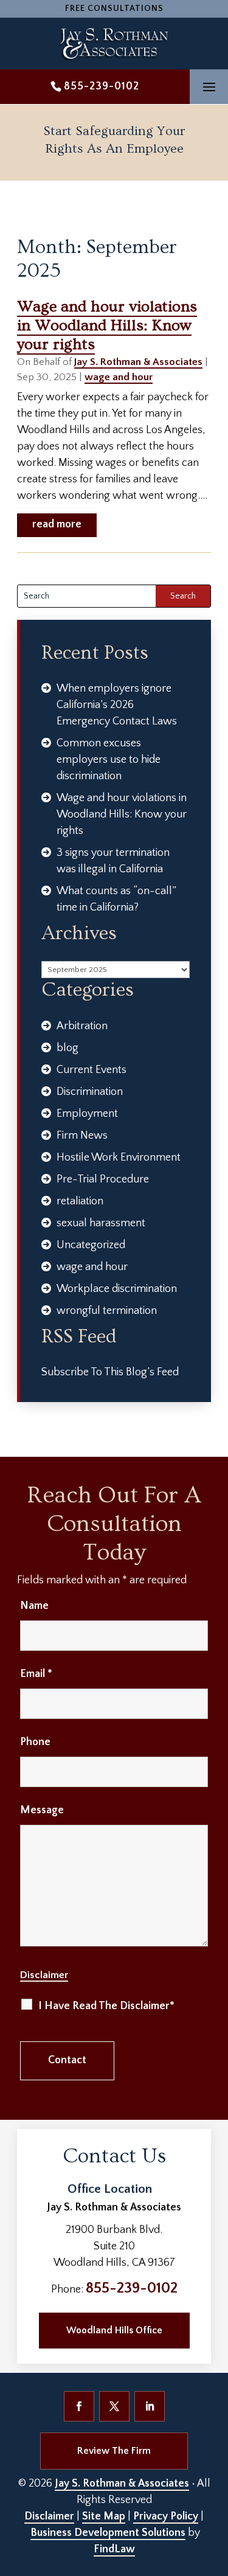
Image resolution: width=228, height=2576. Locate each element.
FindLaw (114, 2549)
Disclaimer (44, 1975)
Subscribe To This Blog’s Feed (110, 1372)
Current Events (92, 1070)
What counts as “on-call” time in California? (116, 899)
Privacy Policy (166, 2516)
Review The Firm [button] (114, 2451)
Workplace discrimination (117, 1289)
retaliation (80, 1201)
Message (42, 1810)
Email (36, 1674)
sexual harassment (101, 1223)
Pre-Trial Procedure (103, 1179)
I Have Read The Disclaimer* (106, 2006)
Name (34, 1606)
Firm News (82, 1136)
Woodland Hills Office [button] (114, 2330)
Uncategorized (91, 1245)
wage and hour (119, 377)
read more (57, 524)
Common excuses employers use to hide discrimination (109, 760)
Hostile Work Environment (119, 1158)
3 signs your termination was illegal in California (113, 861)
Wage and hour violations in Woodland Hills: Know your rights (107, 326)
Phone (35, 1742)
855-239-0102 (102, 86)
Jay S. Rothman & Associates (138, 362)
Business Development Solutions (108, 2533)
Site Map (104, 2516)
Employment (87, 1114)
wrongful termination (107, 1311)
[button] (209, 87)
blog (67, 1048)
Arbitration (82, 1026)
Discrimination (90, 1092)
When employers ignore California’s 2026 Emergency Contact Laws (117, 705)
